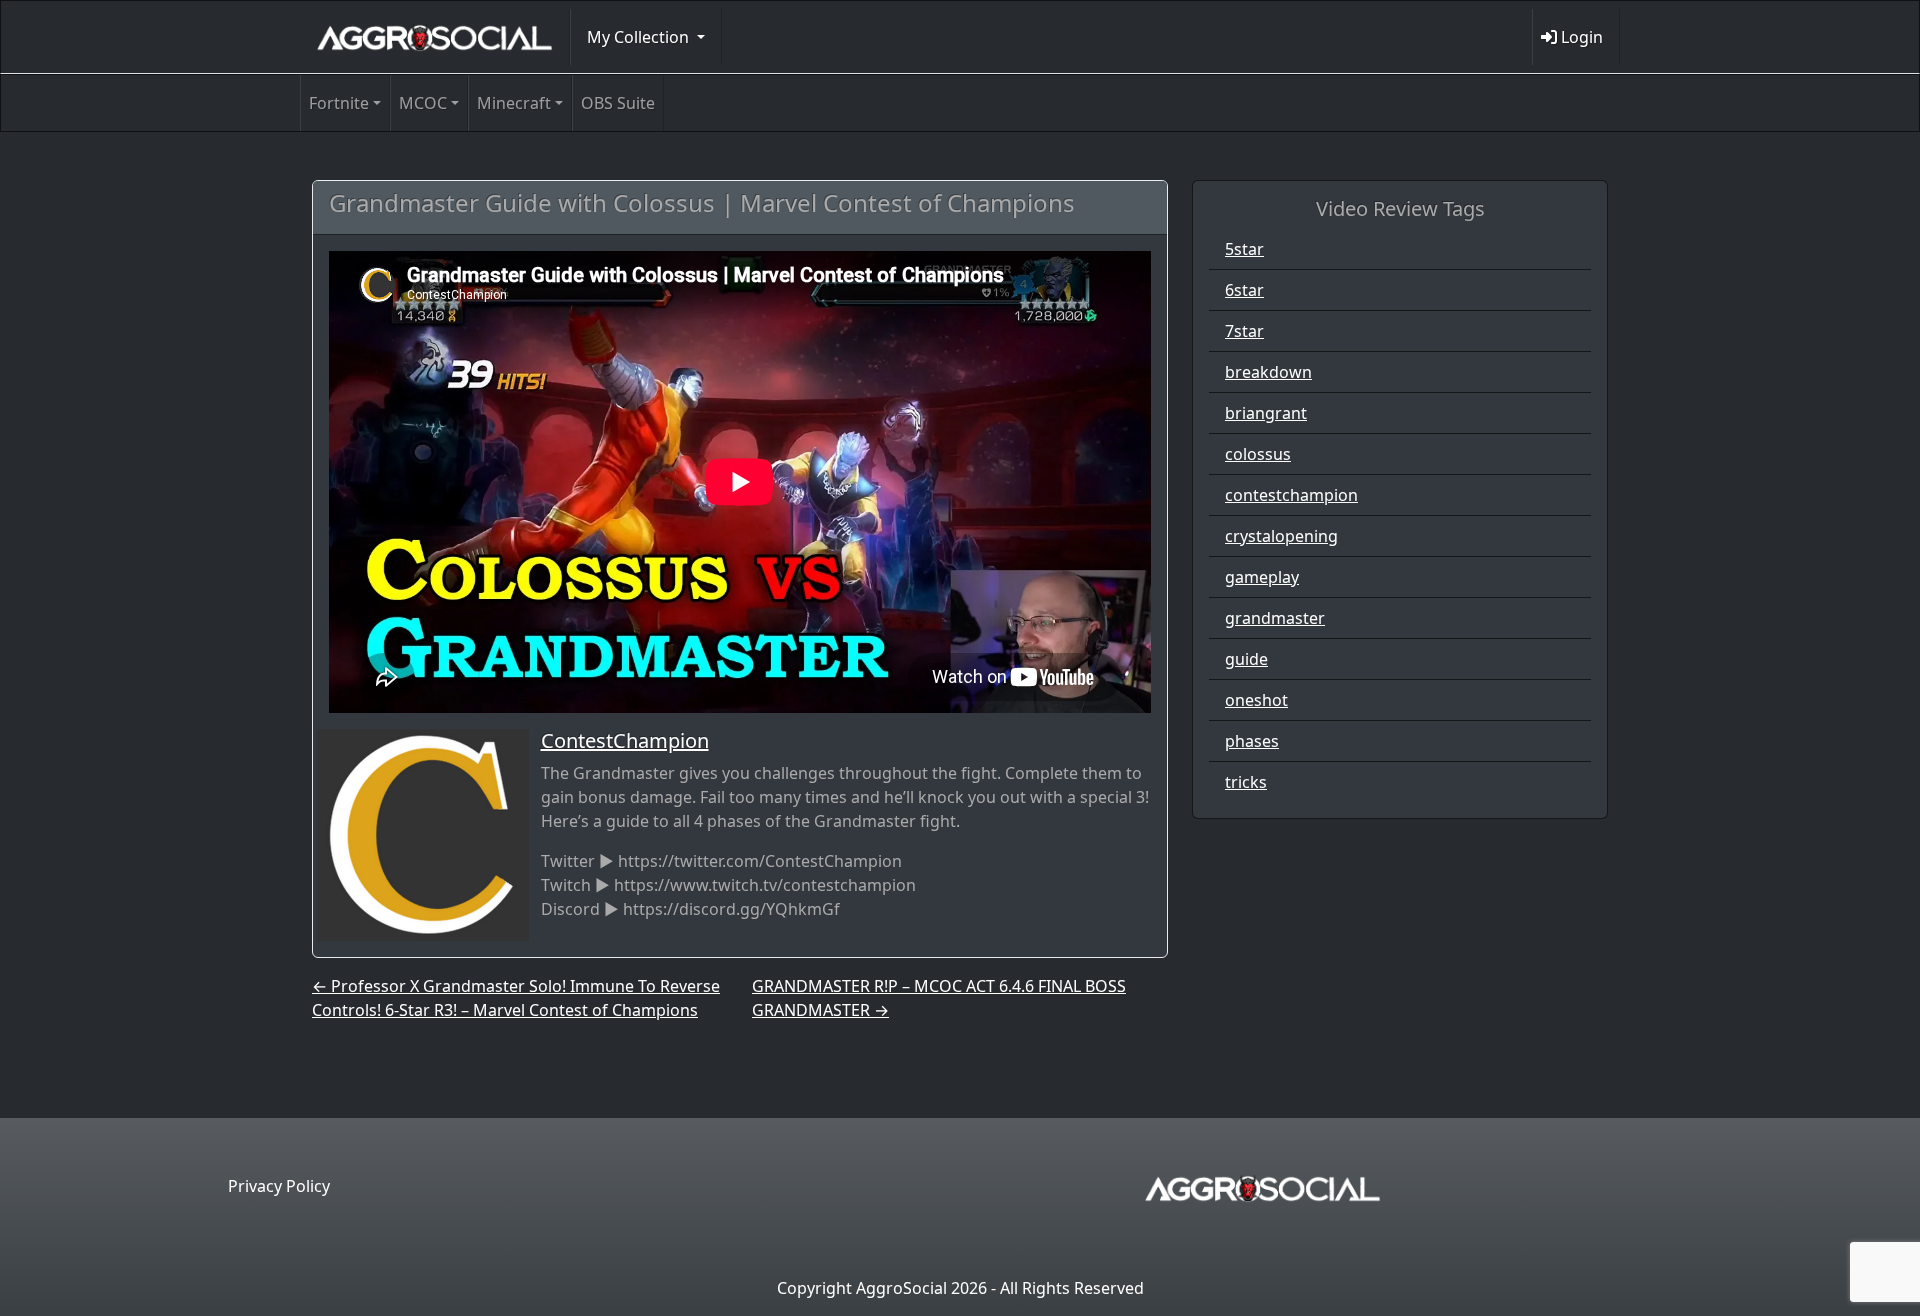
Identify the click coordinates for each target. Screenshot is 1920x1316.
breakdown (1268, 372)
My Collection (640, 37)
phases (1252, 741)
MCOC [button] (423, 103)
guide (1246, 659)
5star (1244, 249)
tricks (1246, 782)
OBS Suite (618, 103)
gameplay (1262, 577)
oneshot (1256, 700)
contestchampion (1291, 495)
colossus (1258, 454)
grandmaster (1275, 618)
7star (1244, 331)
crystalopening (1281, 536)
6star (1244, 290)
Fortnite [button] (339, 103)
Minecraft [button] (514, 103)
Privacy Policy (279, 1186)
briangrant (1266, 413)
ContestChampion (625, 740)
